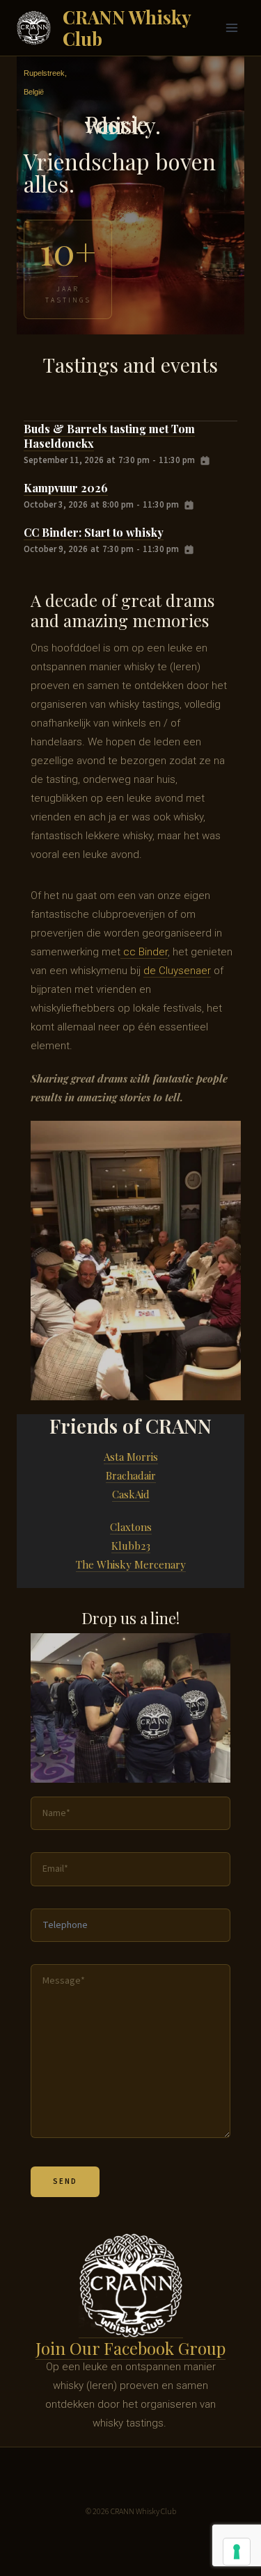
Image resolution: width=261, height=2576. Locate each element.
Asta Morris (131, 1457)
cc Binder (144, 952)
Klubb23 (131, 1546)
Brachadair (131, 1475)
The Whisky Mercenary (131, 1564)
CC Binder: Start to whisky (94, 532)
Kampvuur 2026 (66, 488)
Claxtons (131, 1527)
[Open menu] (231, 27)
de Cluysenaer (177, 971)
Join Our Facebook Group (130, 2348)
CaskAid (131, 1494)
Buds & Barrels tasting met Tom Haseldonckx (109, 436)
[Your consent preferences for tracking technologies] (237, 2552)
